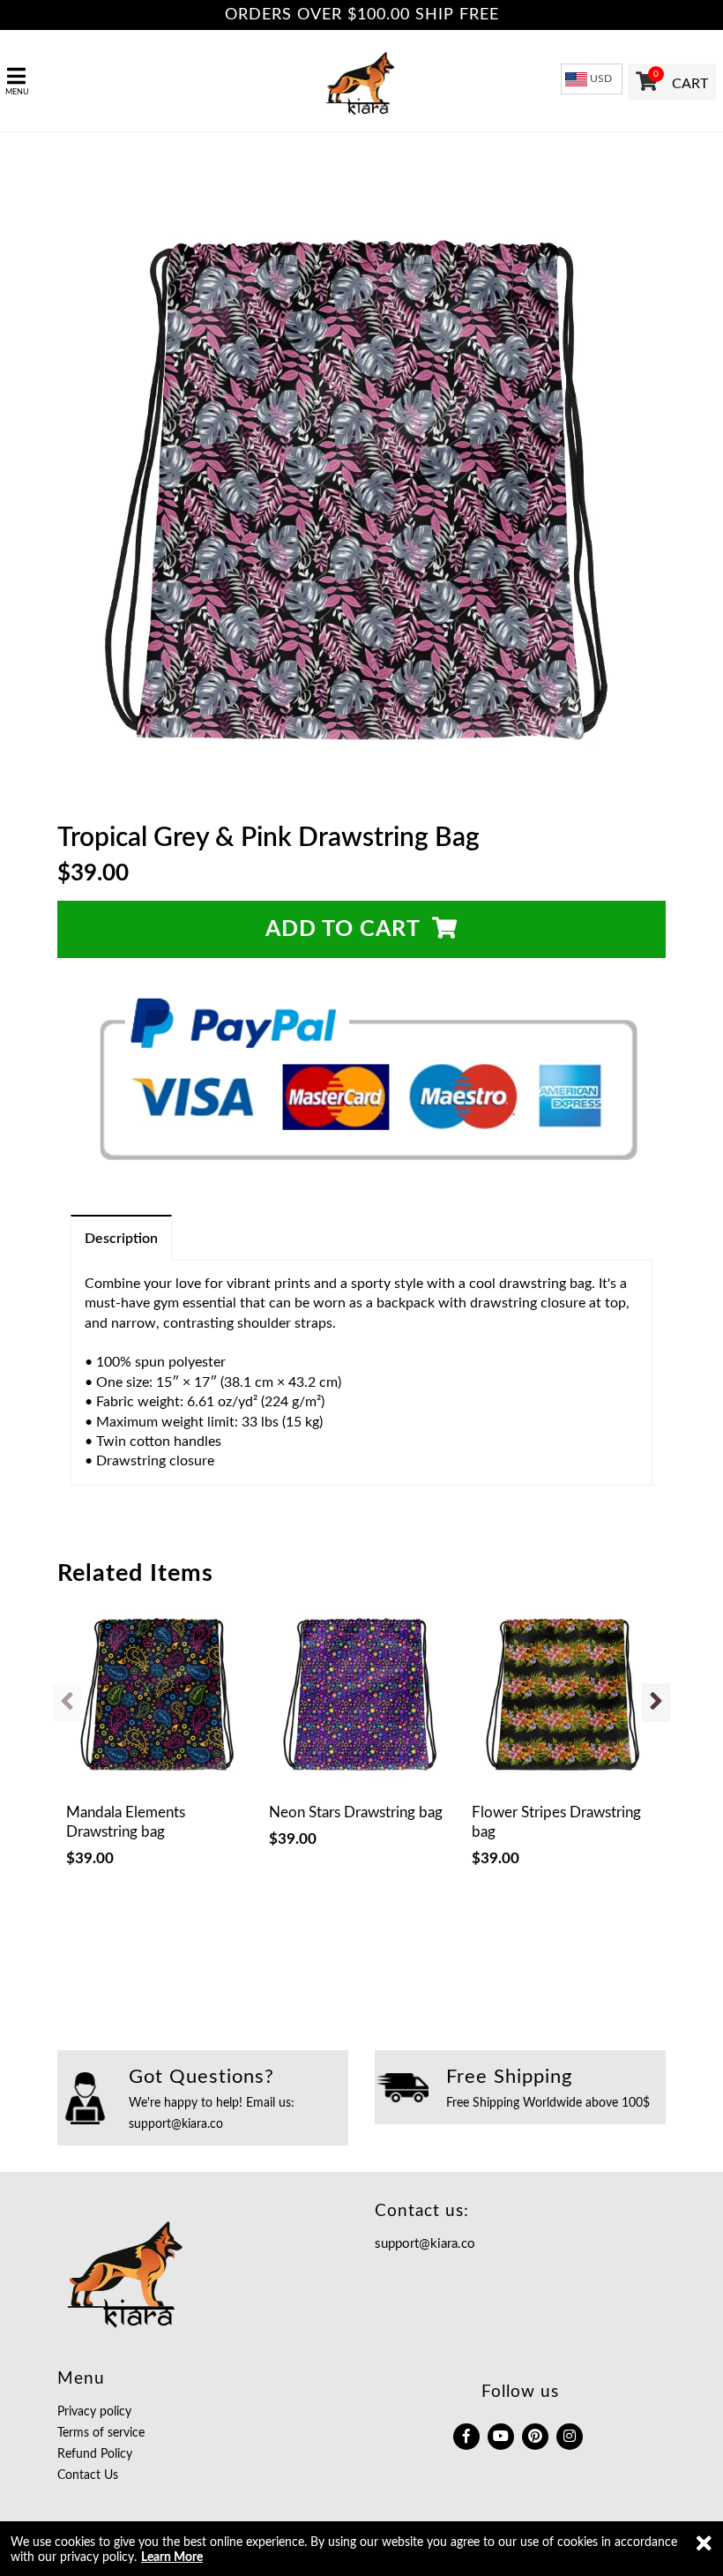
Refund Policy (95, 2454)
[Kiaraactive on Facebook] (466, 2437)
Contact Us (88, 2475)
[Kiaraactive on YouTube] (501, 2437)
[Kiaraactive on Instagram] (570, 2437)
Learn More (172, 2557)
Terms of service (101, 2433)
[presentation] (67, 1703)
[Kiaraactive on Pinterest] (535, 2437)
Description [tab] (121, 1239)
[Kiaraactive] (361, 81)
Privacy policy (94, 2412)
